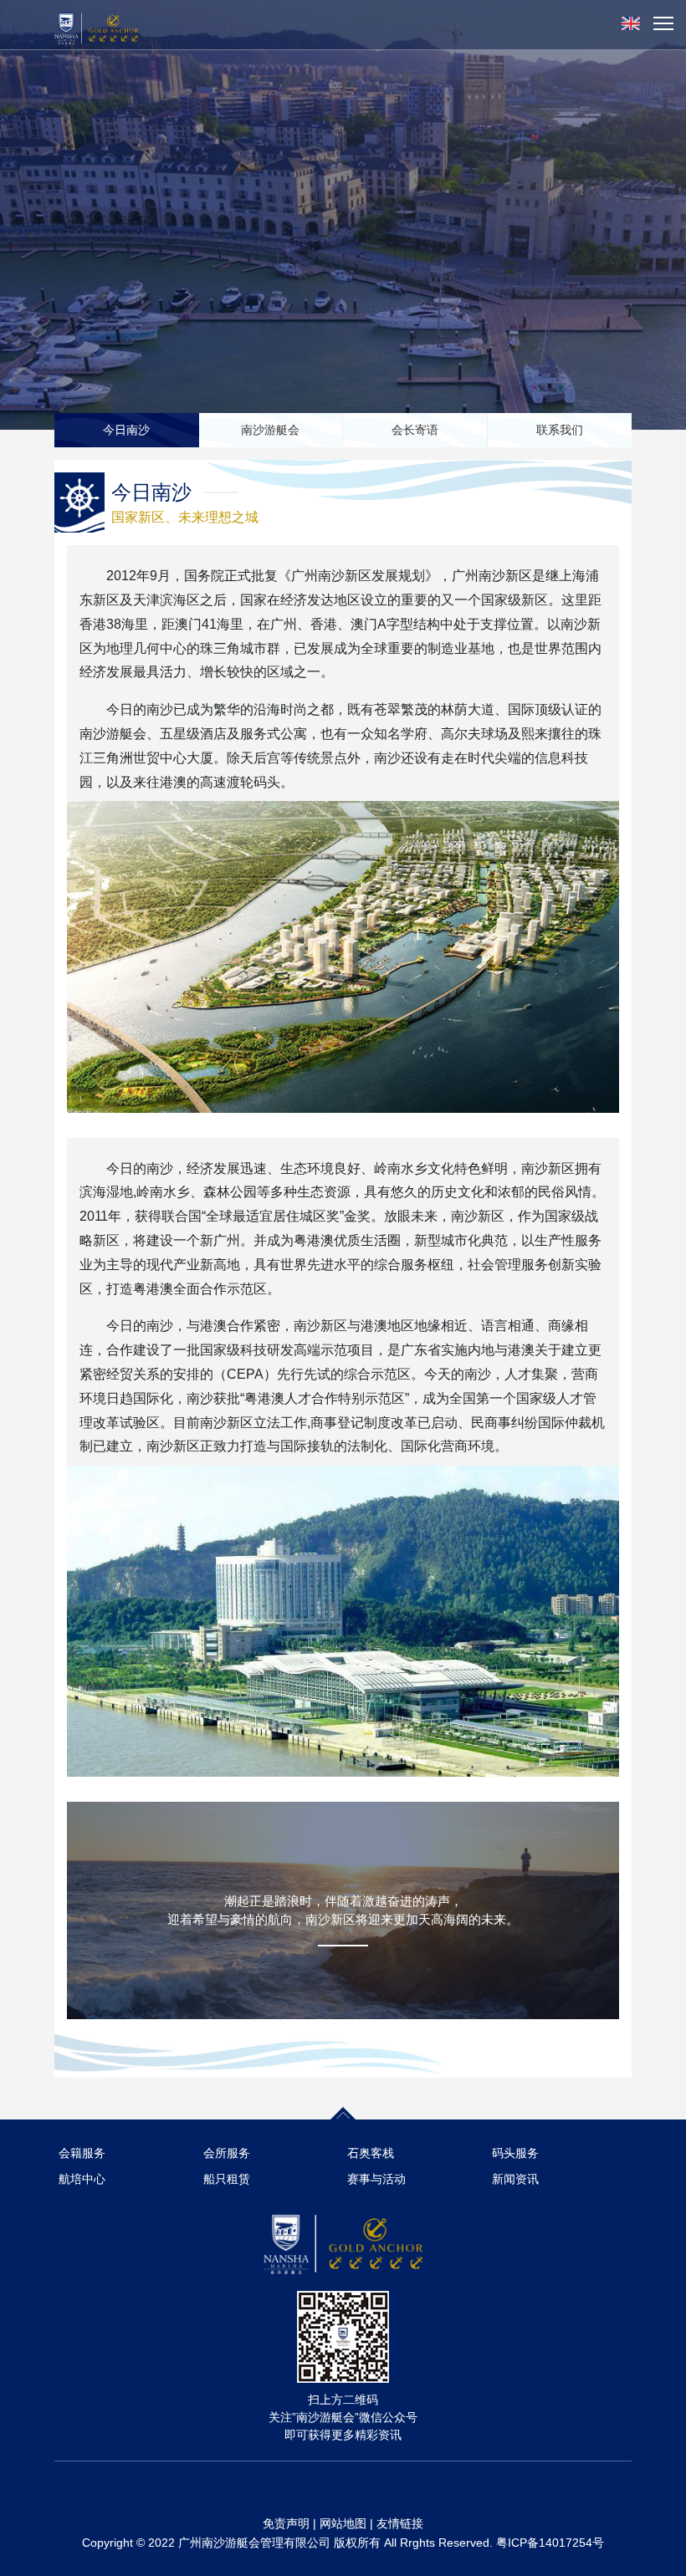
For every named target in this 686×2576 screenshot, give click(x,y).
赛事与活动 (376, 2179)
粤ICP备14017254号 (550, 2543)
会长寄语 (415, 430)
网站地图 (343, 2523)
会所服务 (227, 2153)
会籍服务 (82, 2153)
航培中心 (82, 2179)
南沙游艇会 (270, 430)
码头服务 (515, 2153)
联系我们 (560, 430)
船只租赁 (227, 2179)
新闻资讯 (515, 2179)
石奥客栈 (371, 2153)
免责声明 (286, 2523)
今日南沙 (126, 430)
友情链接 (400, 2523)
